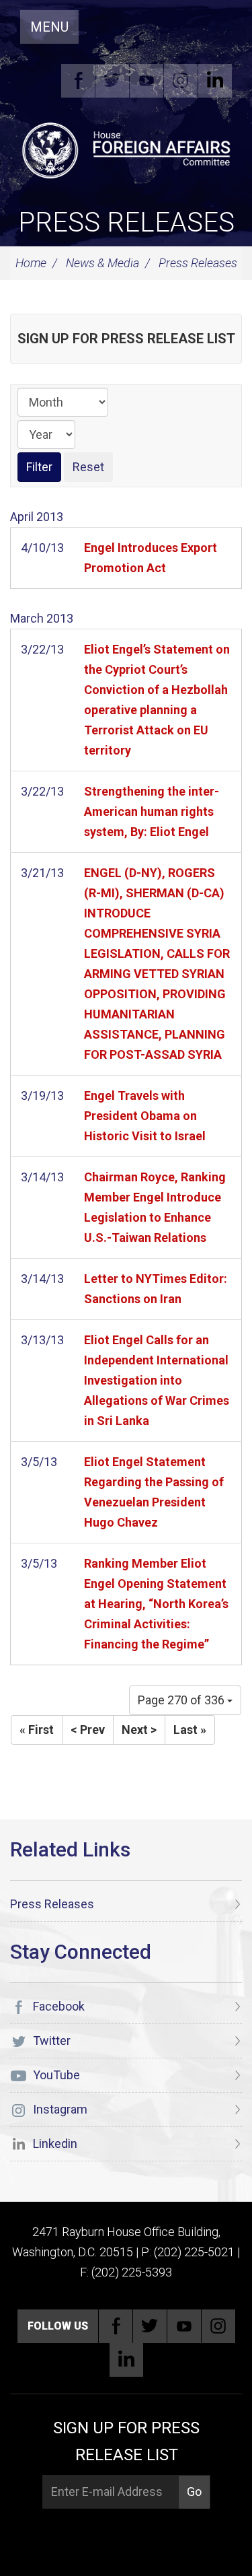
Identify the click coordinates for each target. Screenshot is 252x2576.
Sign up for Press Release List (126, 339)
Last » (190, 1730)
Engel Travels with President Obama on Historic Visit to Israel (145, 1116)
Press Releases (126, 222)
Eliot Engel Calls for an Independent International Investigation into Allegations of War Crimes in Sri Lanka (157, 1380)
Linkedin (215, 81)
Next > (139, 1730)
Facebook (78, 81)
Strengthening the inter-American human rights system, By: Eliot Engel (152, 811)
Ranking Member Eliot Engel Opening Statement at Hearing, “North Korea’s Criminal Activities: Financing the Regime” (156, 1604)
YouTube (146, 81)
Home (31, 263)
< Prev (88, 1730)
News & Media (102, 263)
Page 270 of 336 (182, 1700)
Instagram (181, 81)
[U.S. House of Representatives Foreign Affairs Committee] (126, 149)
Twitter (112, 81)
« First (37, 1730)
